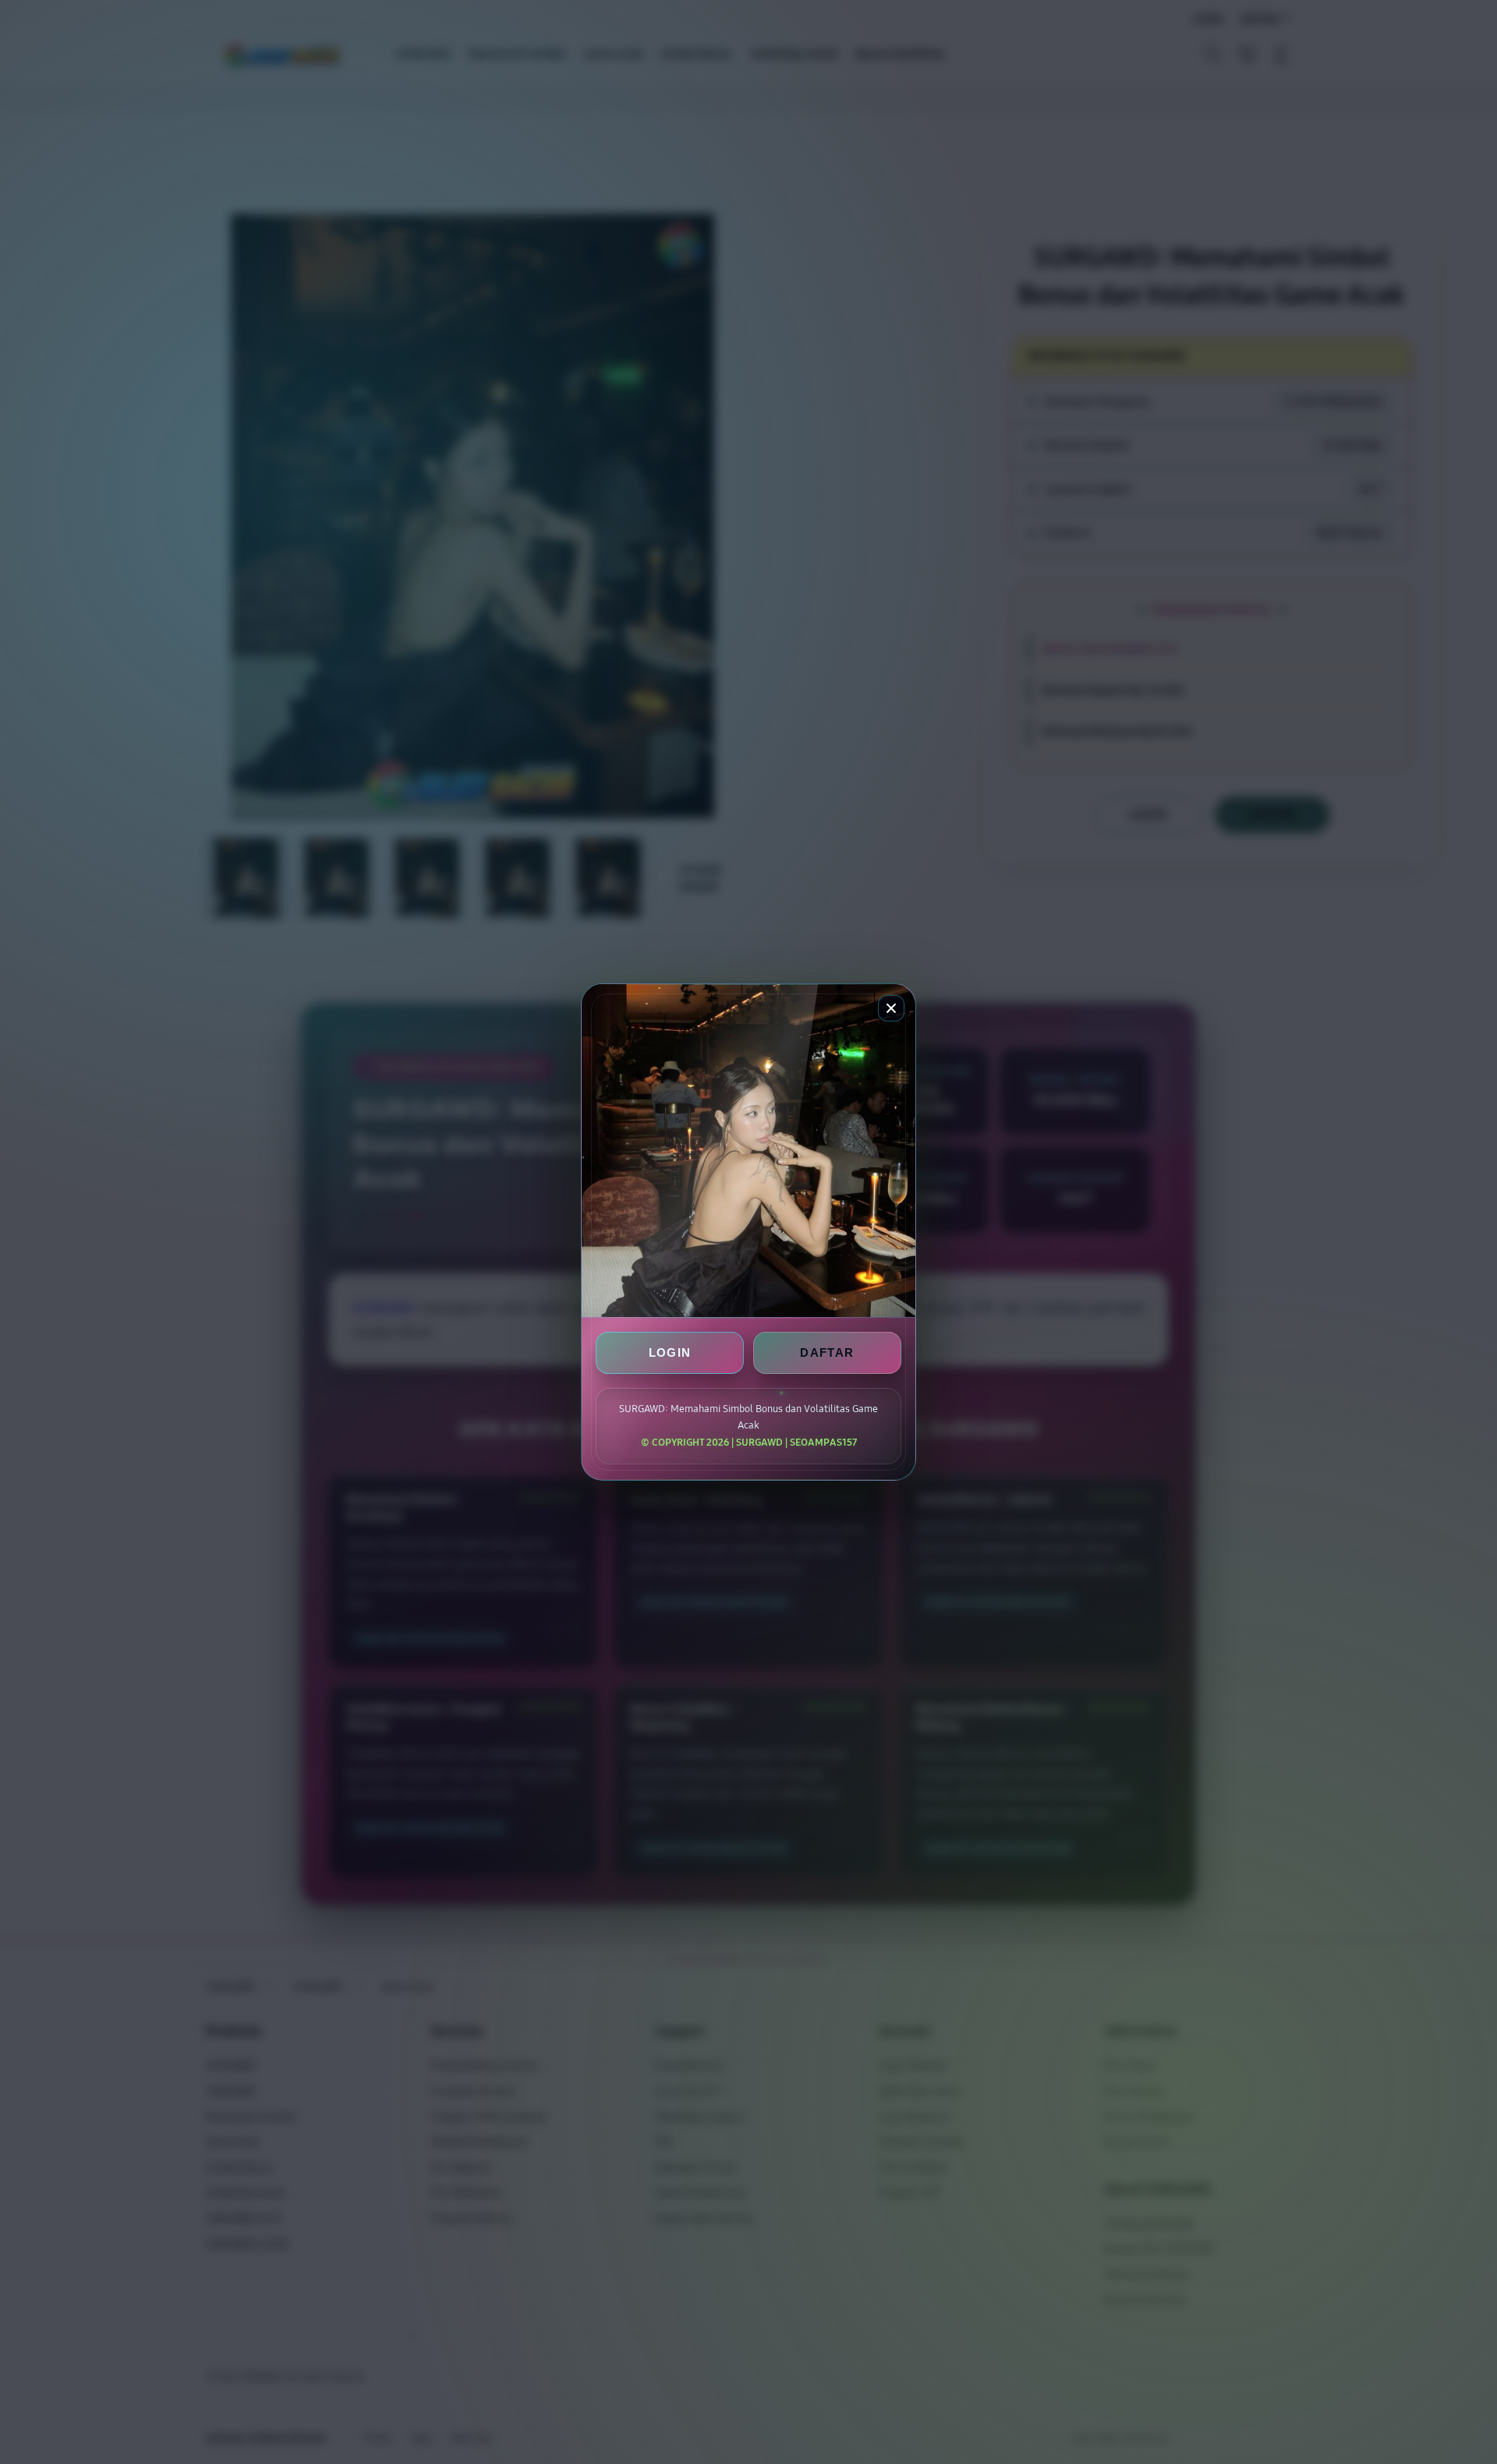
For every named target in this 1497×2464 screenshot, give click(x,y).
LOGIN (670, 1352)
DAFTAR (827, 1352)
